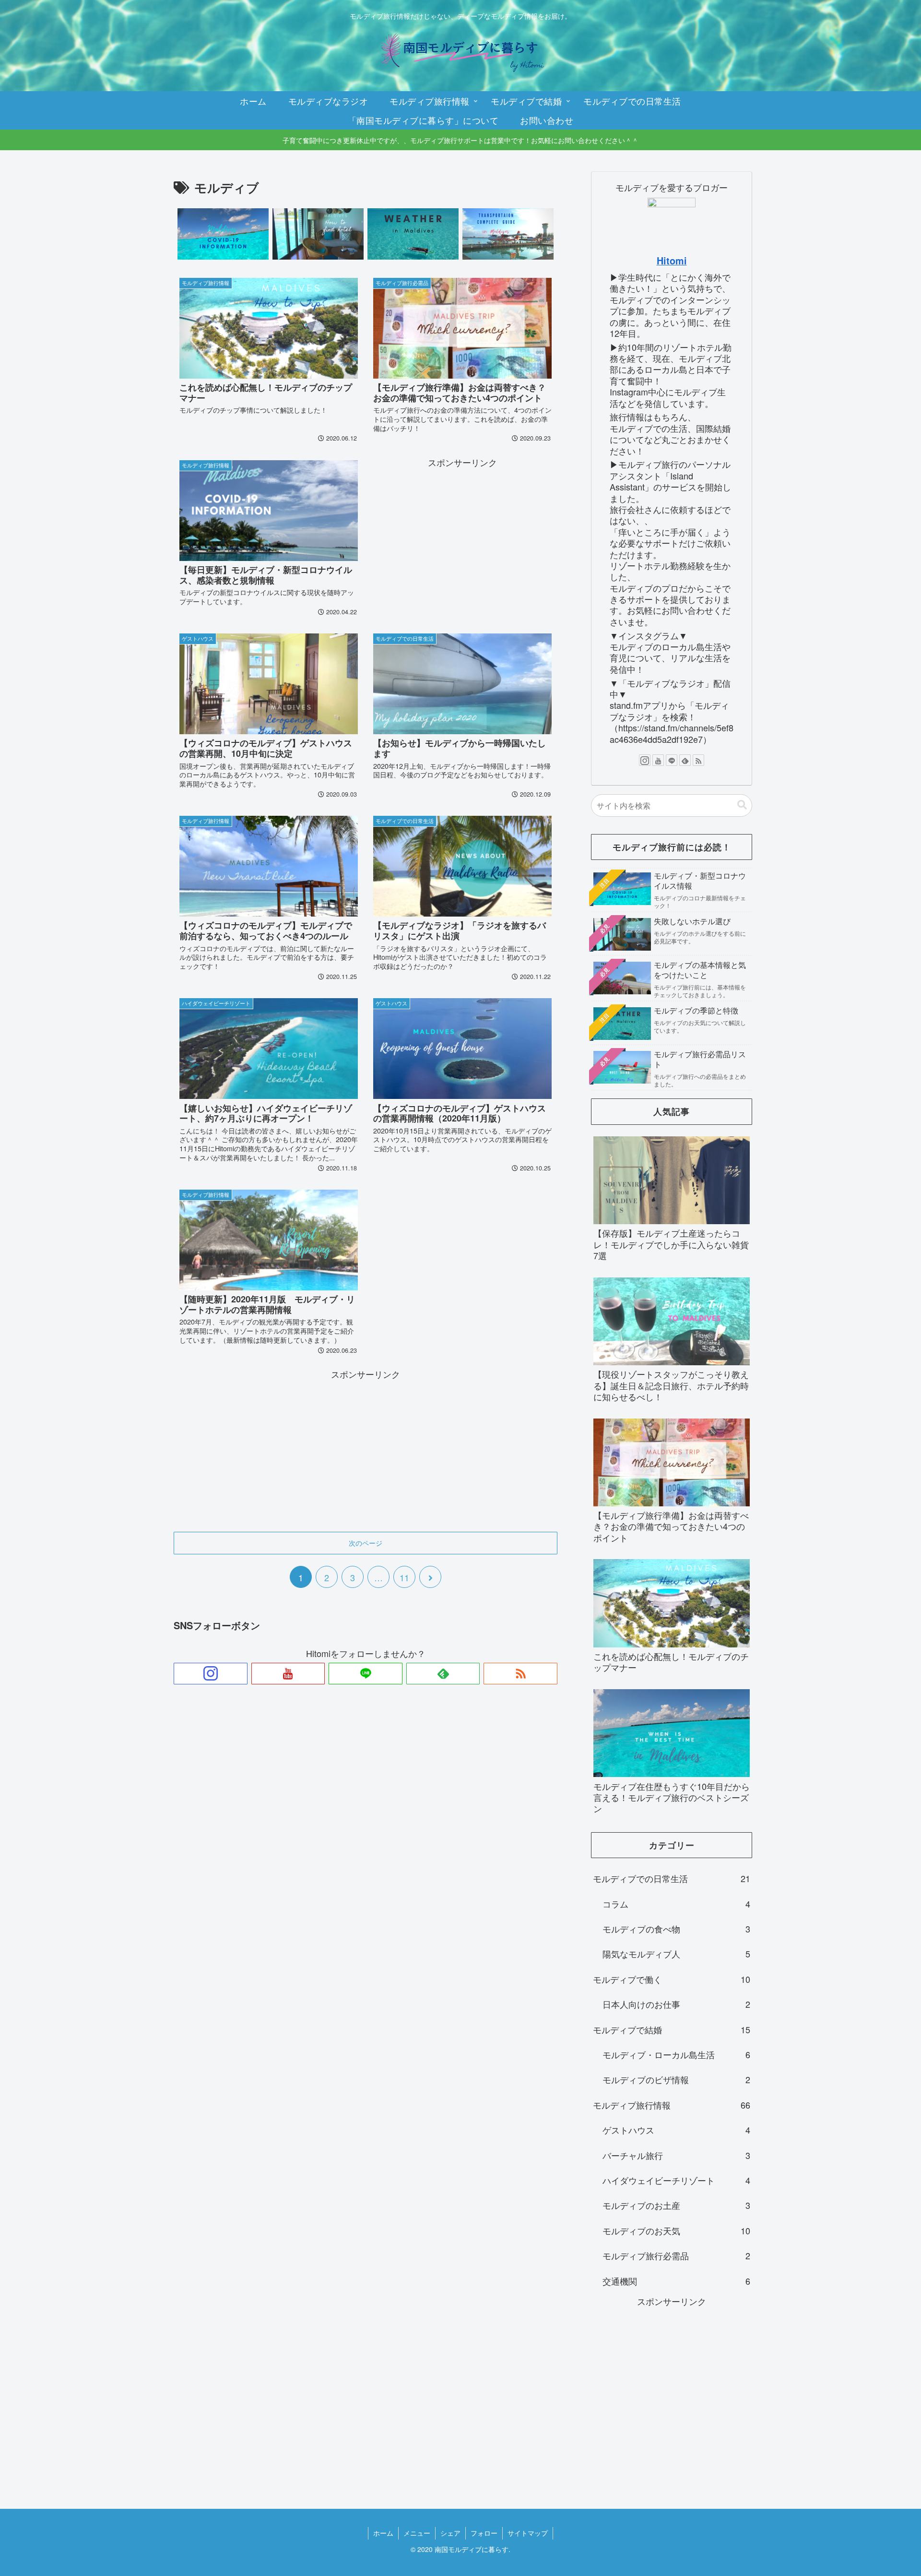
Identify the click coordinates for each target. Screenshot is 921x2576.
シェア (450, 2533)
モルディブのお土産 (676, 2205)
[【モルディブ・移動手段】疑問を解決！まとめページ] (508, 234)
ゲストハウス (676, 2130)
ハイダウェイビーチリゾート (676, 2180)
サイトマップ (528, 2533)
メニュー (417, 2533)
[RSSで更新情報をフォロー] (520, 1674)
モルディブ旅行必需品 (676, 2255)
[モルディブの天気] (413, 234)
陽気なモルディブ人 (676, 1954)
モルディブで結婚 (672, 2029)
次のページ (366, 1543)
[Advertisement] (462, 537)
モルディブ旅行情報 (672, 2105)
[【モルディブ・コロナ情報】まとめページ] (223, 234)
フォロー (484, 2533)
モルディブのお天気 (676, 2230)
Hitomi (672, 261)
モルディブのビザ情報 (676, 2079)
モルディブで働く (672, 1979)
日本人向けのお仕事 (676, 2004)
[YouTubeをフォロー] (288, 1674)
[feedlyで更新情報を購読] (443, 1674)
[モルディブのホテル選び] (318, 234)
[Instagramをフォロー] (211, 1674)
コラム (676, 1904)
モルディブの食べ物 (676, 1929)
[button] (742, 805)
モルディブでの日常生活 (672, 1878)
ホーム (383, 2533)
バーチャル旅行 (676, 2155)
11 (404, 1577)
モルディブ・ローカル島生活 (676, 2054)
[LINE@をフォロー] (366, 1674)
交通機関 (676, 2281)
